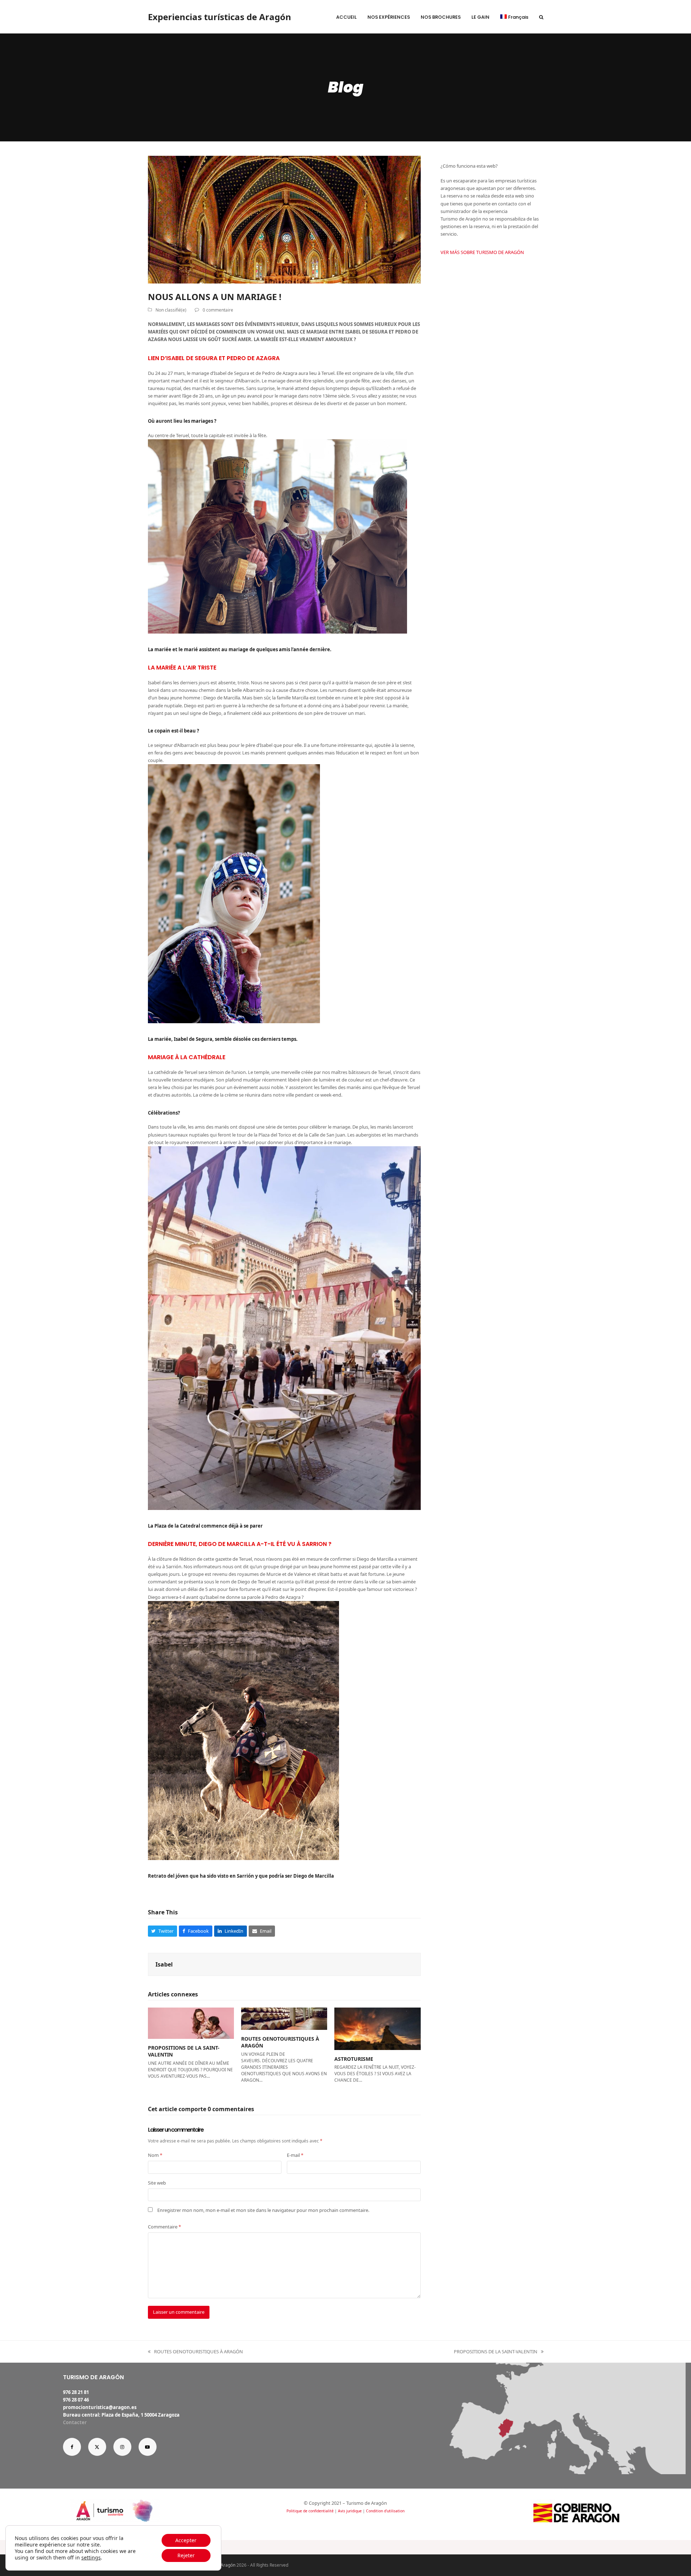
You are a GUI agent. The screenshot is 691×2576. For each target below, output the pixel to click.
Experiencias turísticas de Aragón (220, 17)
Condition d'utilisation (385, 2511)
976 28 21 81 (76, 2392)
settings (91, 2558)
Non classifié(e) (171, 310)
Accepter (186, 2540)
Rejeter (186, 2555)
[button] (541, 17)
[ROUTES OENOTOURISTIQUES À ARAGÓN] (284, 2018)
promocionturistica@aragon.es (100, 2407)
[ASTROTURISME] (377, 2028)
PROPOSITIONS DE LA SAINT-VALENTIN (496, 2352)
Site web (157, 2183)
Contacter (75, 2422)
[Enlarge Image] (284, 219)
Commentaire (164, 2227)
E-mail (295, 2155)
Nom (155, 2155)
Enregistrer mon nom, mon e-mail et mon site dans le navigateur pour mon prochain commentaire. (263, 2210)
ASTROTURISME (354, 2059)
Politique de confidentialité (310, 2511)
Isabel (164, 1964)
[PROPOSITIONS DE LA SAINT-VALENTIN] (191, 2023)
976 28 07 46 (76, 2400)
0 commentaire (218, 310)
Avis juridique (350, 2511)
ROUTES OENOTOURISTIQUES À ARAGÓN (195, 2352)
